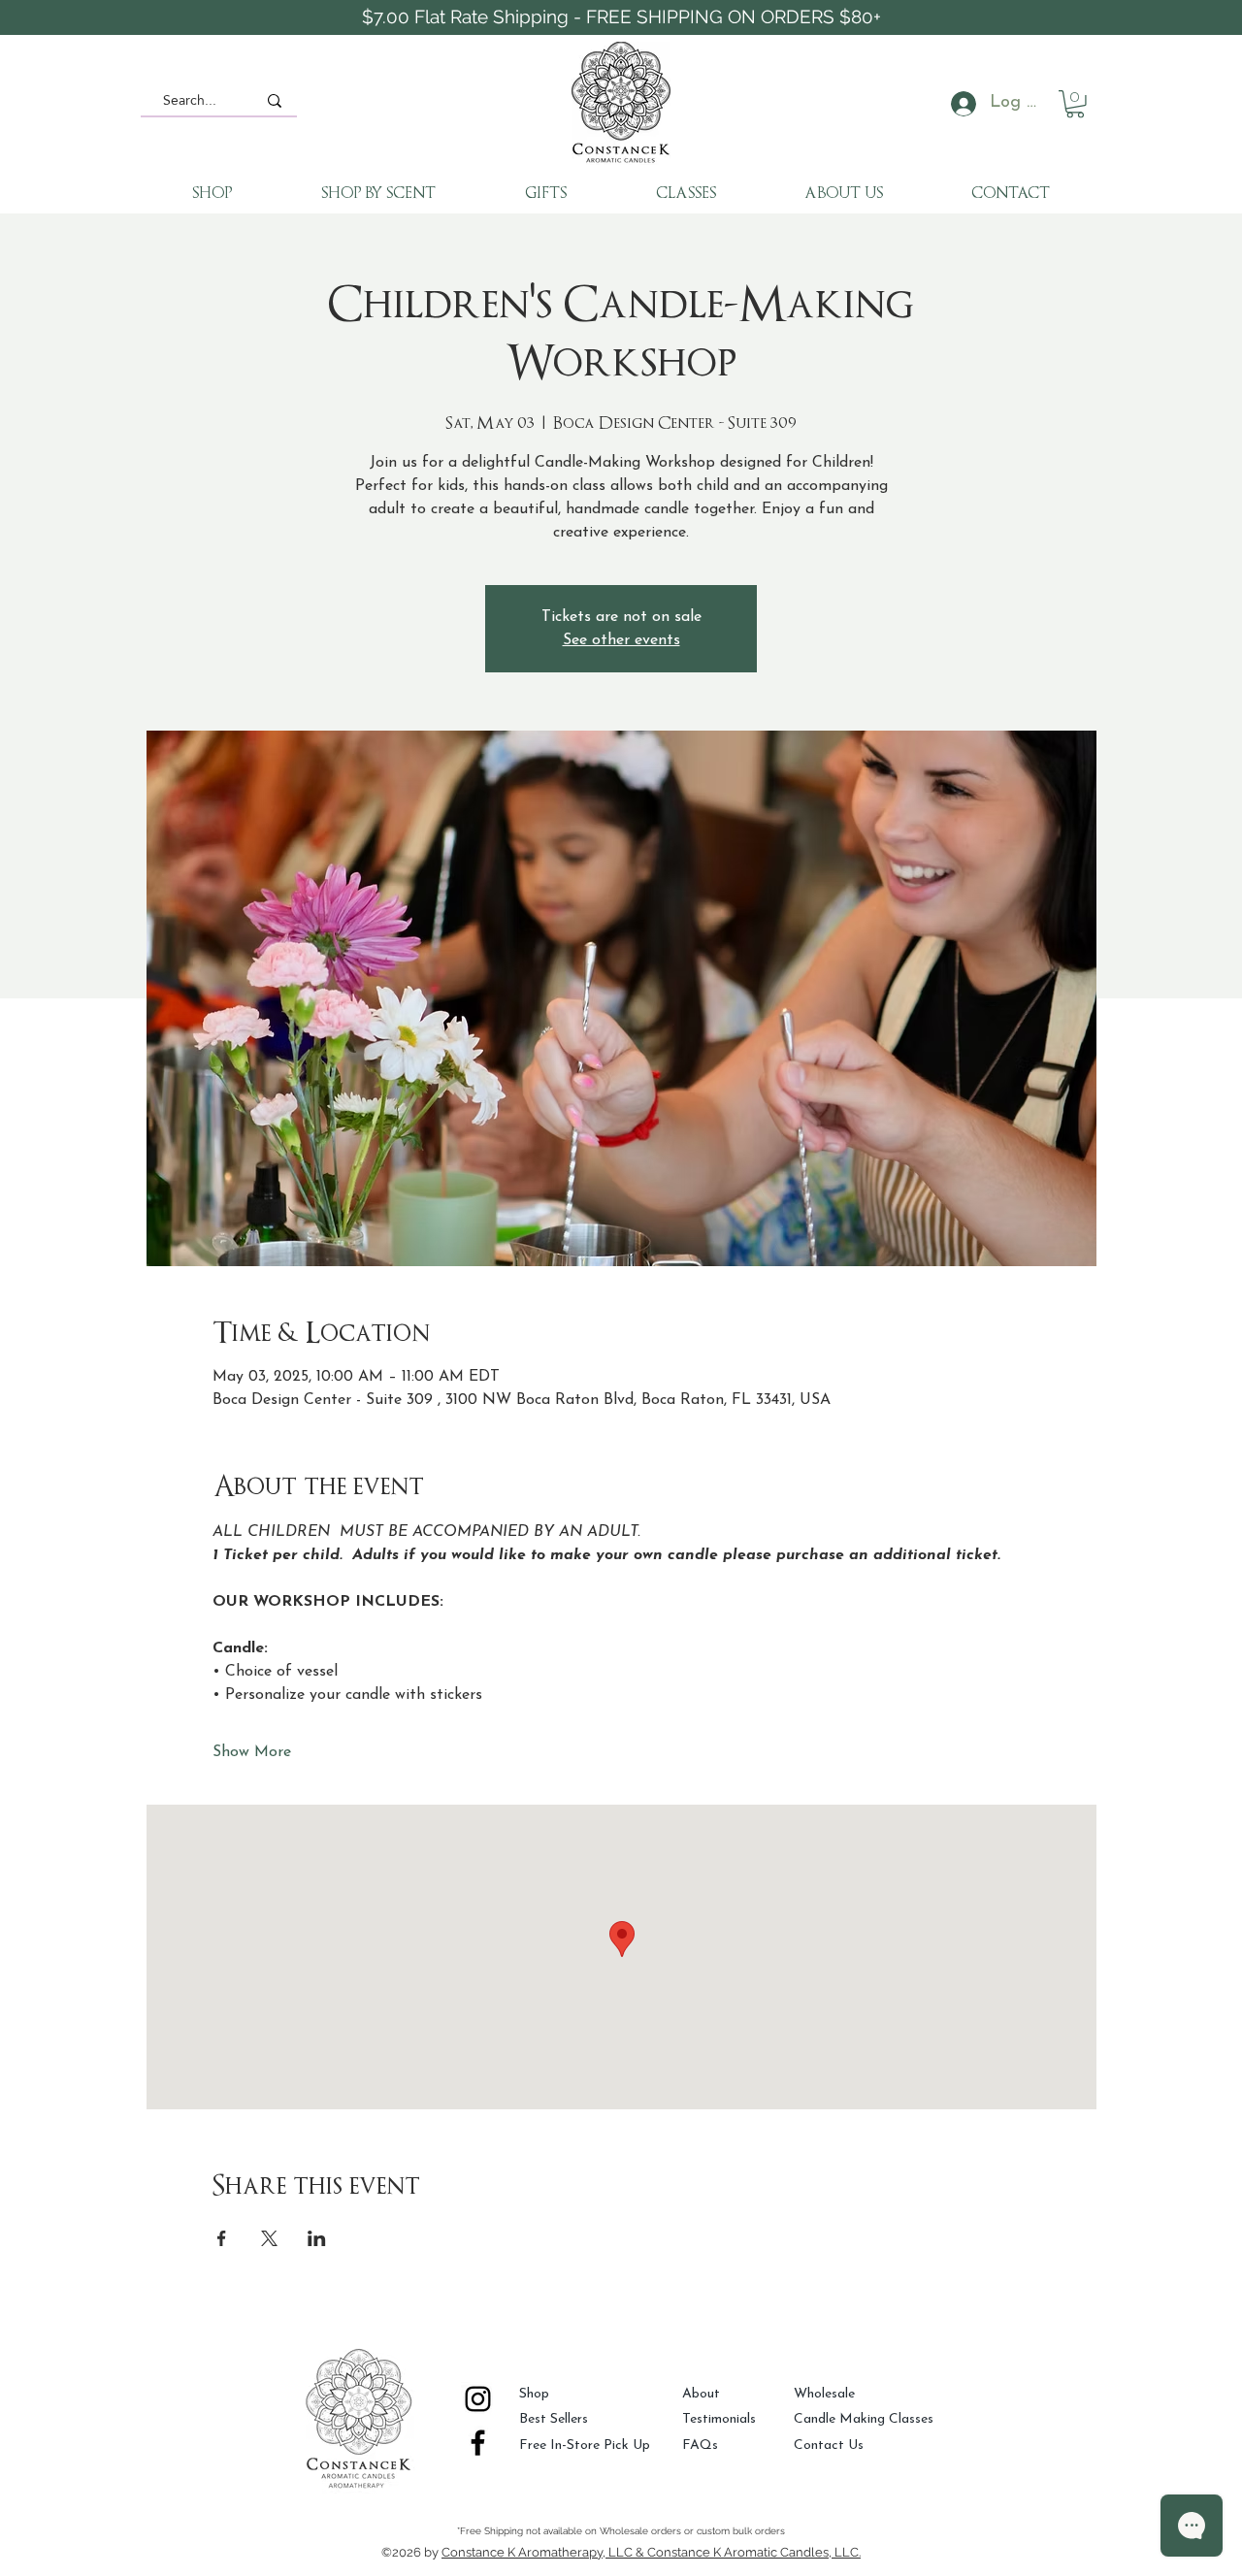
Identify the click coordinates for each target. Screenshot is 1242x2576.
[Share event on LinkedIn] (317, 2238)
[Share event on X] (269, 2238)
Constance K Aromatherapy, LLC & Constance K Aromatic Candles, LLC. (651, 2552)
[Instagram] (478, 2399)
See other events (621, 640)
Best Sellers (554, 2419)
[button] (1075, 104)
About (701, 2394)
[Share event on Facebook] (222, 2238)
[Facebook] (478, 2443)
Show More (252, 1752)
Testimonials (719, 2419)
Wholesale (824, 2394)
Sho (530, 2394)
